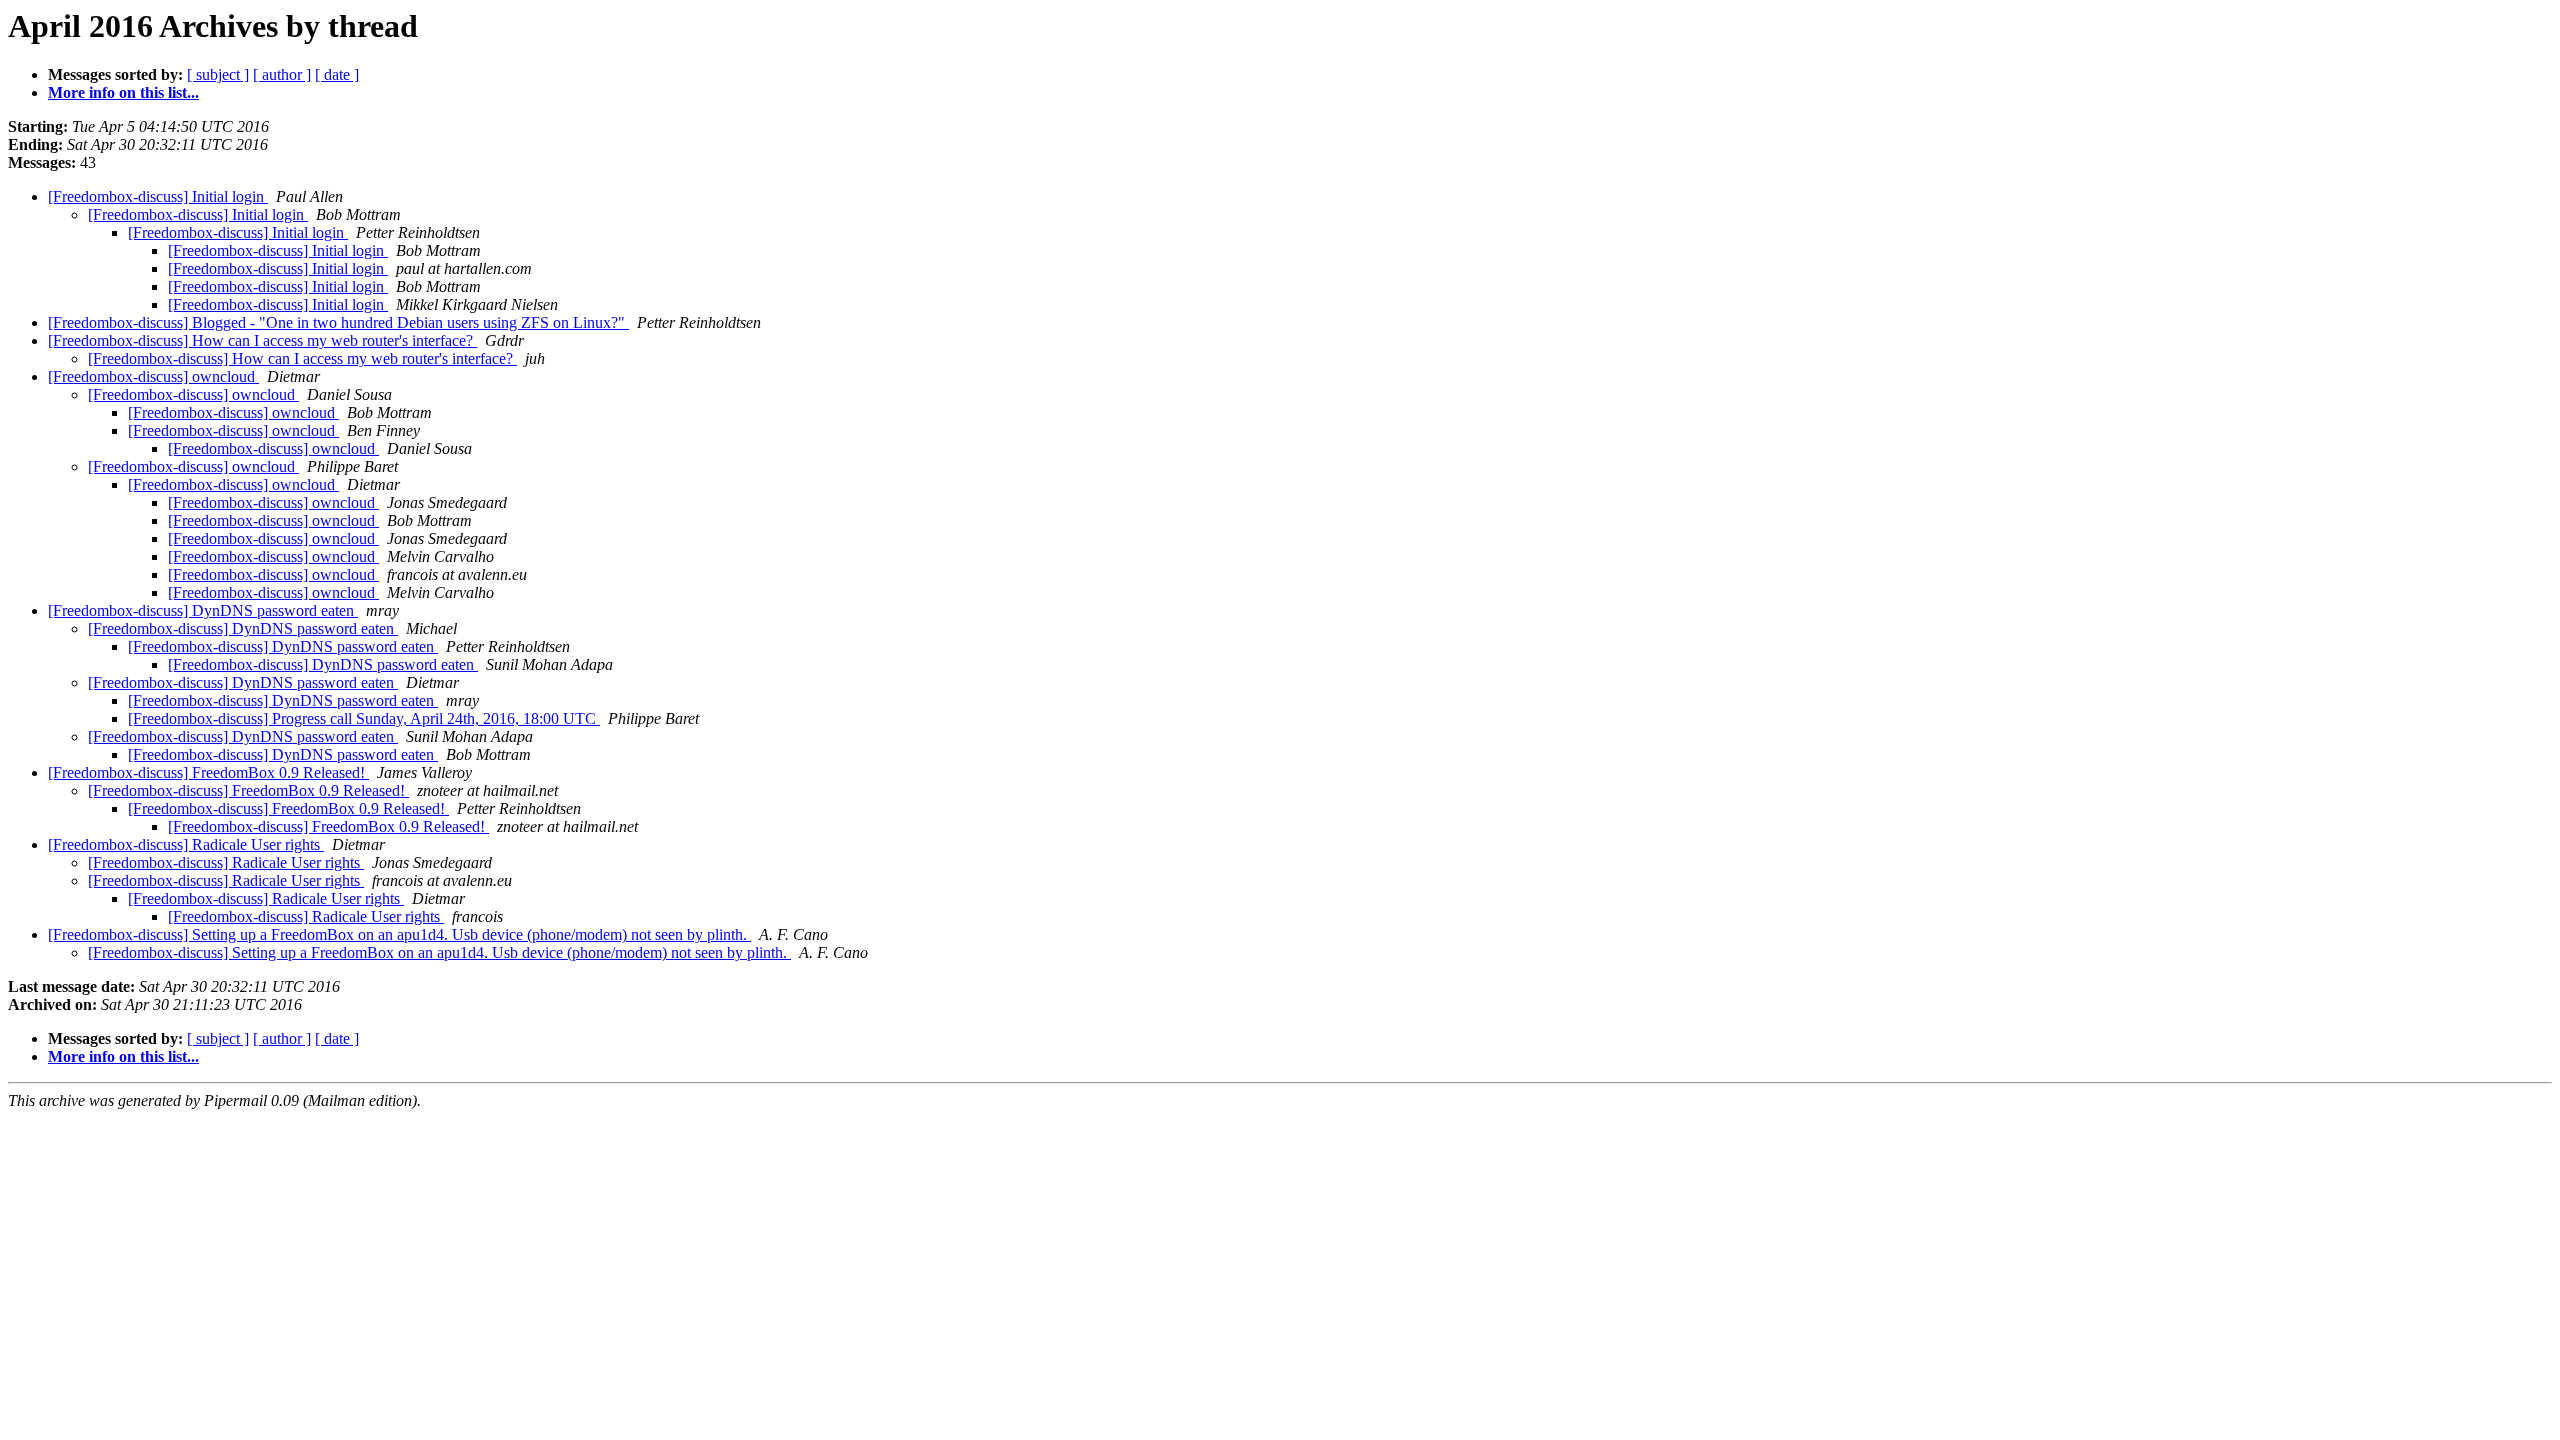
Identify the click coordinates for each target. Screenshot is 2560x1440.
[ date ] (337, 74)
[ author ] (282, 74)
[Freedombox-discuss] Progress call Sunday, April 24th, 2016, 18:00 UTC (364, 718)
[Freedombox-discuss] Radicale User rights (186, 844)
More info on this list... (123, 92)
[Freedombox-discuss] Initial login (158, 196)
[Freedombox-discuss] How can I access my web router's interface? (262, 340)
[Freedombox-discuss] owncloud (153, 376)
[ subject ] (218, 74)
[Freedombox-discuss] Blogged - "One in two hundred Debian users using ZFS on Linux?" (338, 322)
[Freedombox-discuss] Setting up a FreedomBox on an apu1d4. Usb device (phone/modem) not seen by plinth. (399, 934)
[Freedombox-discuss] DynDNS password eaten (203, 610)
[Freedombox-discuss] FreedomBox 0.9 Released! (208, 772)
